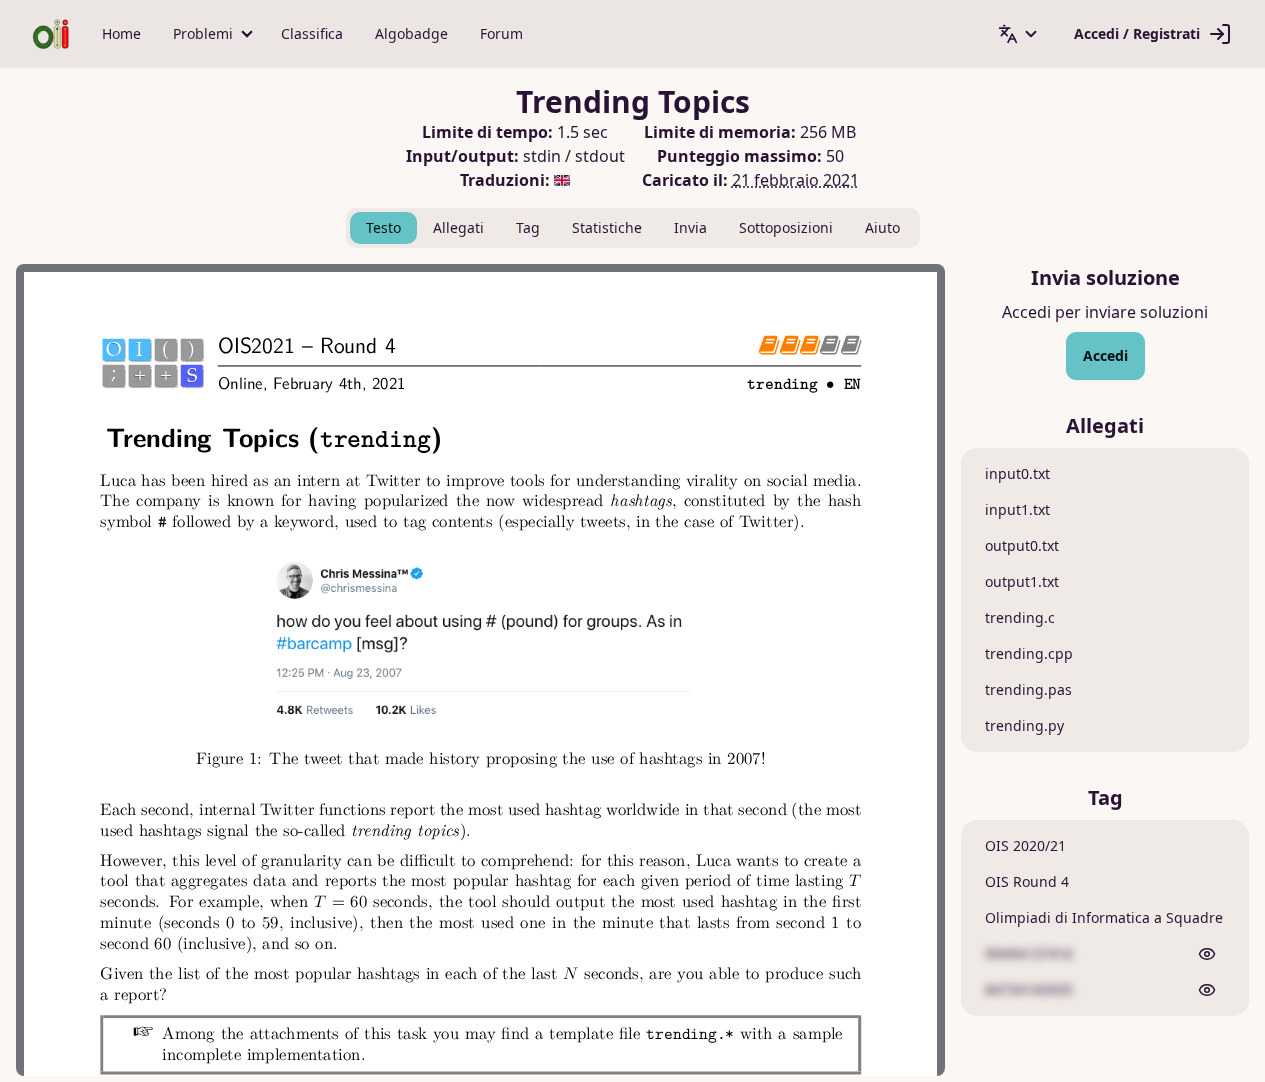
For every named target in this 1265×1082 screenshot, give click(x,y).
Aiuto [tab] (882, 227)
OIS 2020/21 (1025, 845)
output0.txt (1022, 545)
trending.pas (1028, 689)
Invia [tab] (690, 227)
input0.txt (1017, 473)
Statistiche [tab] (607, 227)
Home (121, 33)
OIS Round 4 (1027, 881)
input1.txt (1017, 509)
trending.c (1020, 617)
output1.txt (1022, 581)
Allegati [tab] (458, 227)
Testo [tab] (383, 227)
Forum (501, 33)
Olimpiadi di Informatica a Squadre (1104, 917)
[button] (211, 34)
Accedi (1105, 355)
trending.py (1024, 725)
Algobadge (411, 33)
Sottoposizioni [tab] (786, 227)
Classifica (312, 33)
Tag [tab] (528, 227)
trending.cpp (1029, 653)
